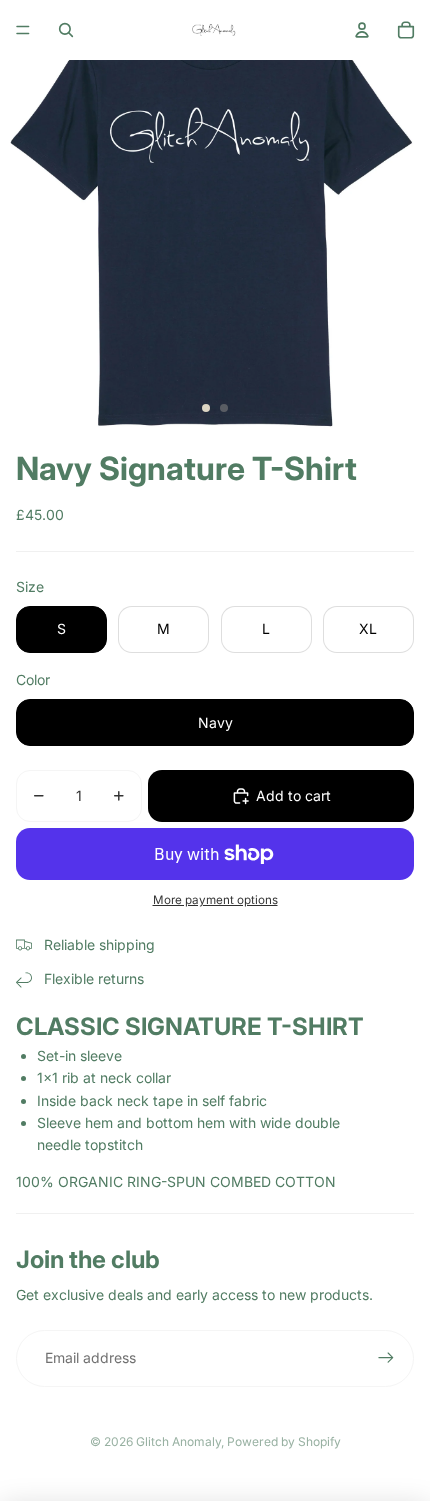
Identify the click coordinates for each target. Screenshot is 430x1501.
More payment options (215, 900)
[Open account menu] (362, 30)
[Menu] (23, 30)
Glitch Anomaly (178, 1441)
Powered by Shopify (284, 1441)
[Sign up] (386, 1358)
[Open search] (66, 30)
